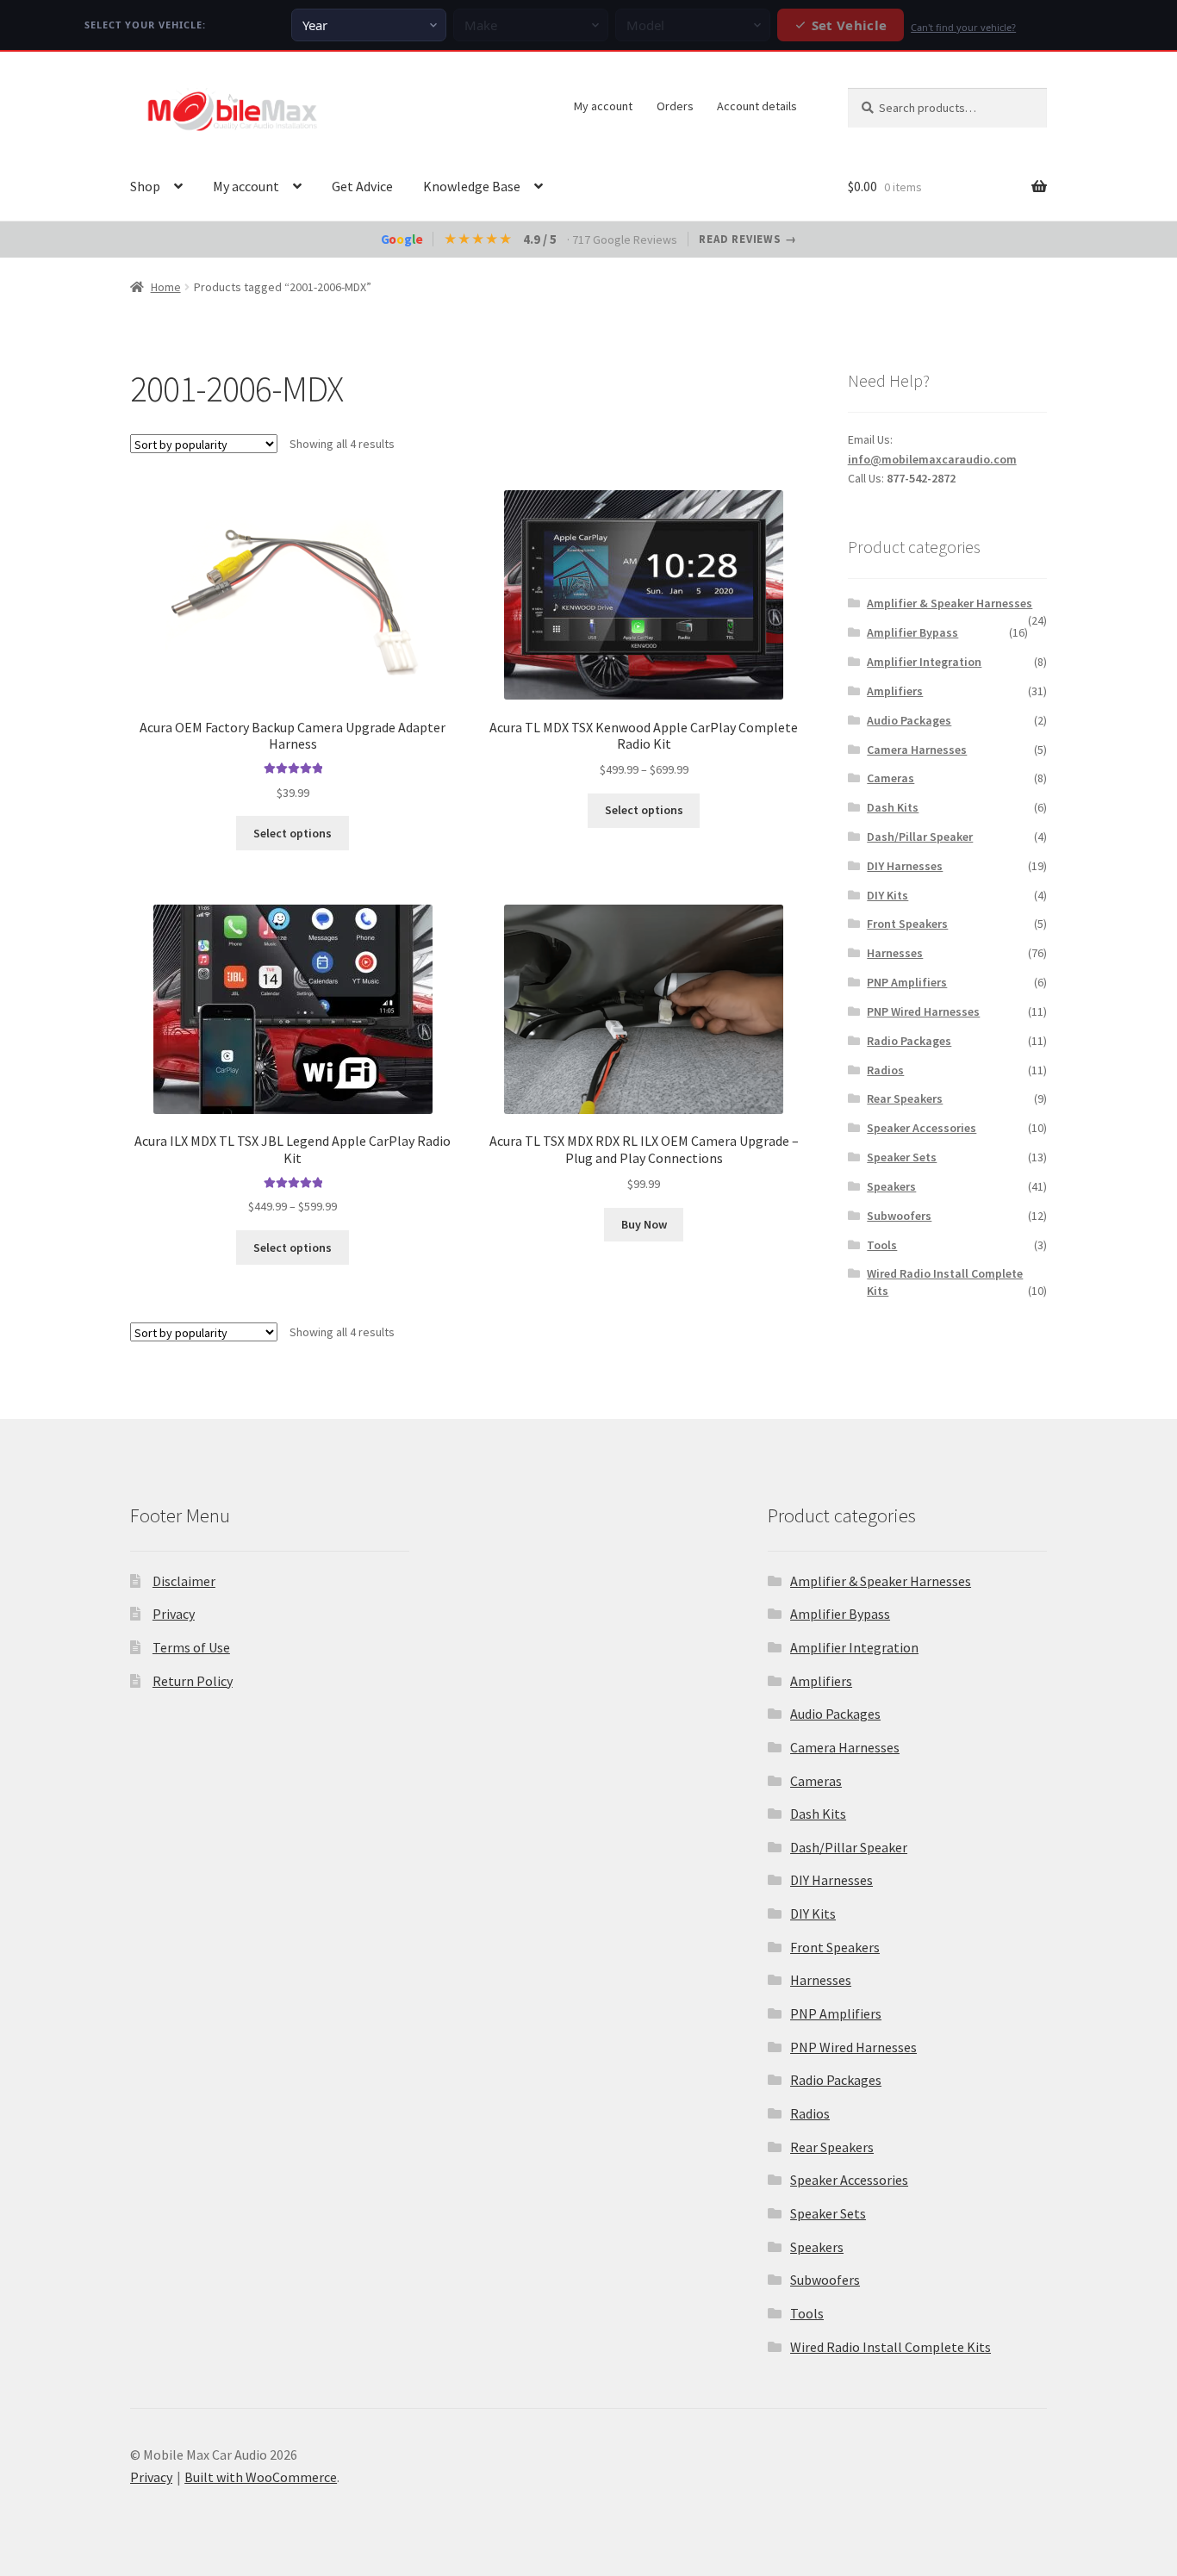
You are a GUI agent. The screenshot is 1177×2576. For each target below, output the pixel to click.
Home (166, 287)
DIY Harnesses (905, 866)
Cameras (891, 778)
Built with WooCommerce (261, 2477)
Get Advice (362, 186)
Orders (675, 106)
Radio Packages (909, 1041)
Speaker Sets (902, 1157)
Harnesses (895, 953)
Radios (885, 1070)
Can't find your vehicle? (963, 27)
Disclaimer (184, 1581)
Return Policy (193, 1681)
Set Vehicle (849, 25)
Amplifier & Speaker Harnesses (950, 603)
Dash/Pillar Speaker (920, 837)
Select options (293, 833)
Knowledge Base (472, 186)
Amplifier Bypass (912, 632)
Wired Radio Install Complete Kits (891, 2347)
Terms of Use (191, 1647)
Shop (145, 186)
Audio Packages (909, 720)
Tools (882, 1245)
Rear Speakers (905, 1098)
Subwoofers (899, 1216)
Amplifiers (895, 691)
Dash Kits (893, 807)
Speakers (891, 1186)
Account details (757, 106)
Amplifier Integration (924, 662)
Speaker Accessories (922, 1128)
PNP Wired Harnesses (923, 1011)
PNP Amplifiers (907, 982)
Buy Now (644, 1224)
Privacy (174, 1614)
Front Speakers (907, 924)
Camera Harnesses (917, 750)
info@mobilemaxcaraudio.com (932, 459)
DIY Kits (887, 895)
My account (603, 106)
